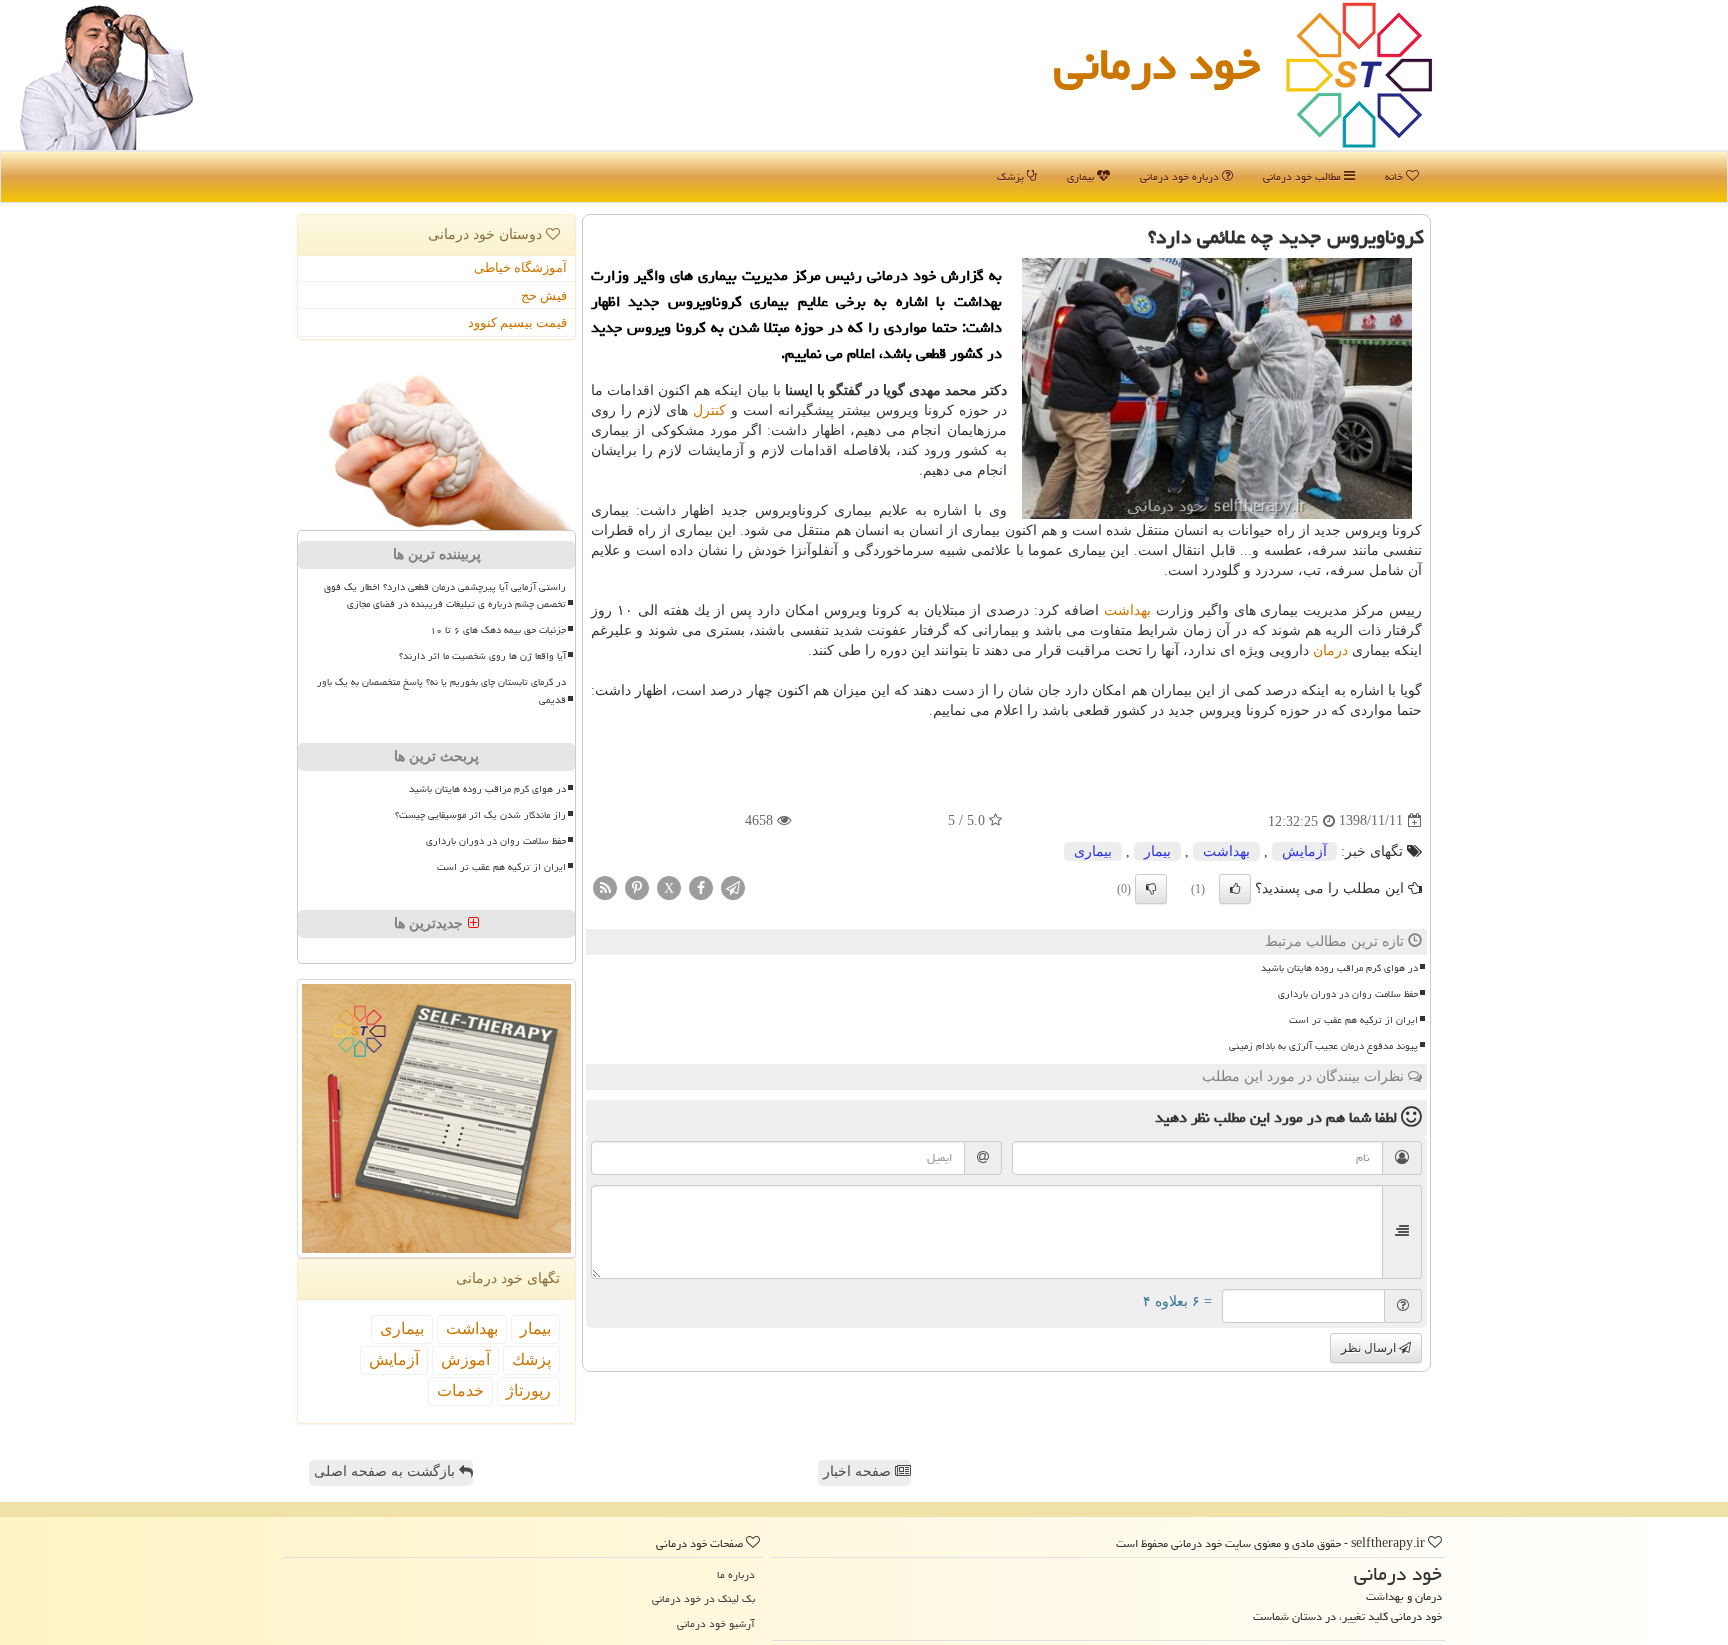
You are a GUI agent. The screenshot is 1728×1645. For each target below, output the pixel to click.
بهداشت (1127, 610)
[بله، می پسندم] (1235, 889)
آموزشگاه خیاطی (520, 267)
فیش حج (544, 295)
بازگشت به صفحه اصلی (386, 1471)
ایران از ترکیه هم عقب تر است (1353, 1020)
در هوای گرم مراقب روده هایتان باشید (1339, 968)
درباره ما (736, 1574)
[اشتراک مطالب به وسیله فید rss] (605, 886)
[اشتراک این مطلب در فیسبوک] (701, 886)
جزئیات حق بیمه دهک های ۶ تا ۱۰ (498, 630)
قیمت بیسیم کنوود (517, 322)
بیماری (1082, 176)
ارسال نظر (1370, 1348)
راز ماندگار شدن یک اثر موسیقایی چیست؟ (480, 815)
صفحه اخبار (859, 1471)
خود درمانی (1157, 64)
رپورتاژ (528, 1390)
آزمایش (1304, 851)
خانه (1395, 176)
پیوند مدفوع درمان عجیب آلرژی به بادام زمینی (1323, 1046)
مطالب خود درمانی (1303, 176)
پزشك (531, 1359)
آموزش (465, 1359)
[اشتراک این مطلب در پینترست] (637, 886)
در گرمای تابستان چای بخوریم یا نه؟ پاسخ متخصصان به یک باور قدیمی (441, 690)
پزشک (1012, 176)
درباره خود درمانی (1181, 176)
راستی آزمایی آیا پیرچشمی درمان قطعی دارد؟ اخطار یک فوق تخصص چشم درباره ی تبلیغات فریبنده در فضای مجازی (445, 595)
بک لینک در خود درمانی (703, 1598)
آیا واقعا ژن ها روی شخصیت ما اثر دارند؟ (482, 656)
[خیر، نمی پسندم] (1151, 889)
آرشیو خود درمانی (716, 1623)
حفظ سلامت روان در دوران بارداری (1348, 994)
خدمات (460, 1390)
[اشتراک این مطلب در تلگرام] (733, 886)
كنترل (709, 410)
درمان (1330, 650)
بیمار (1157, 851)
